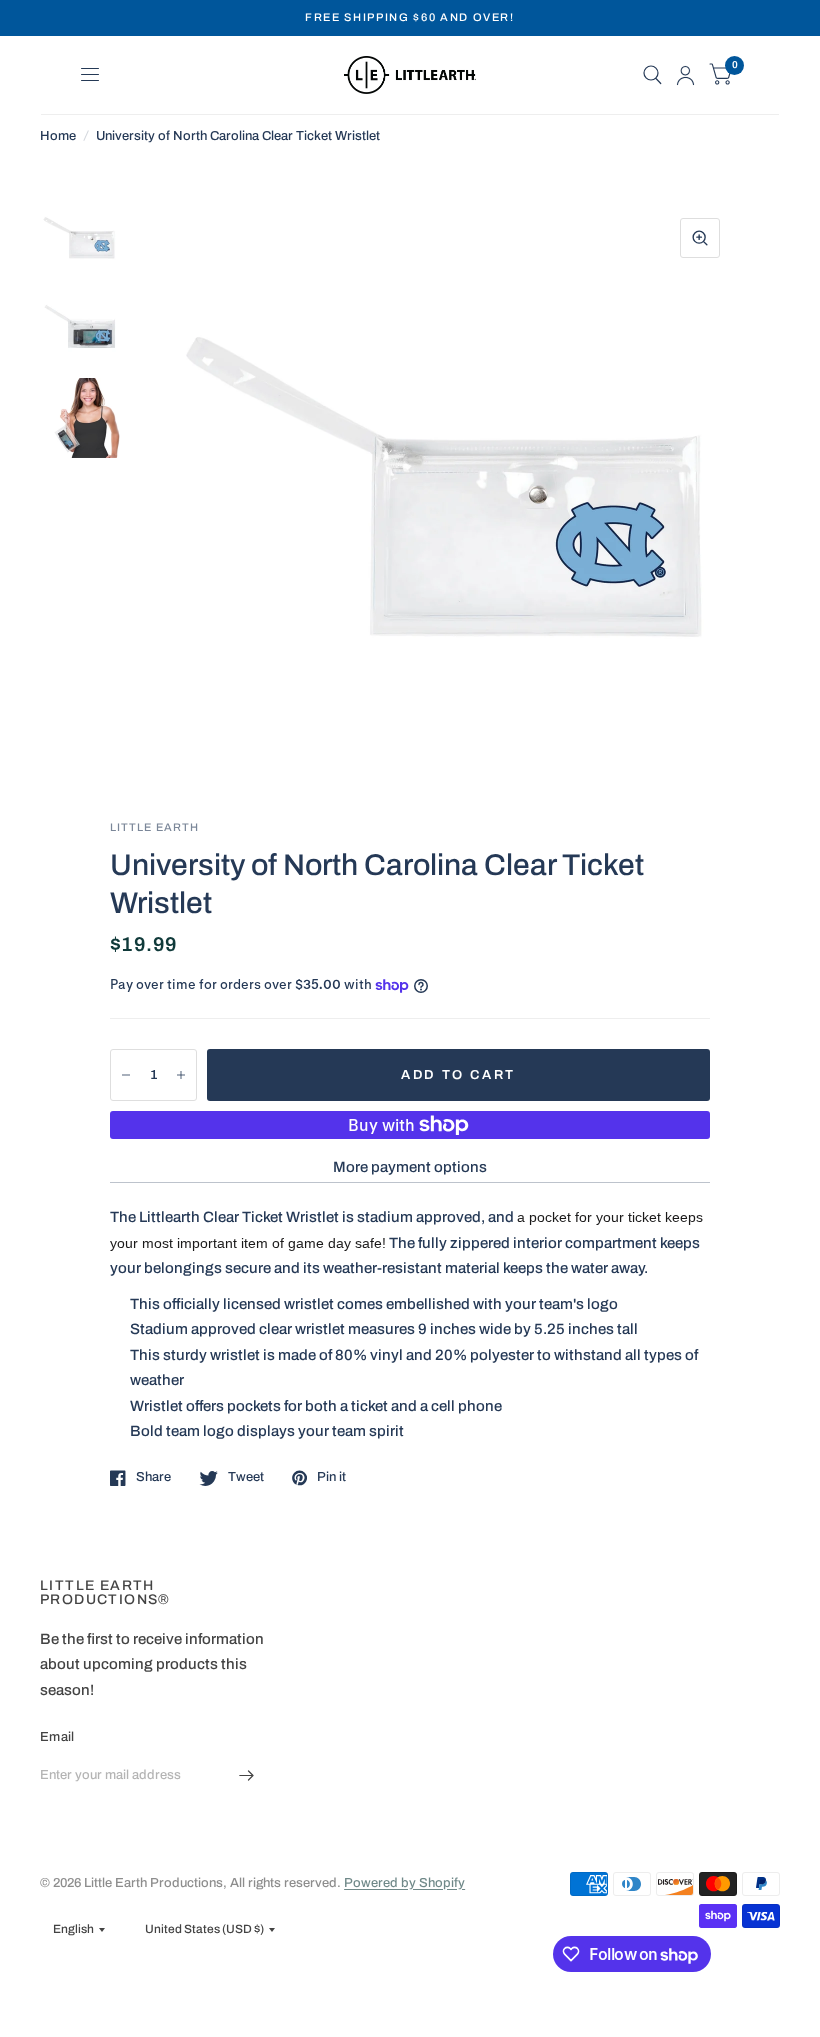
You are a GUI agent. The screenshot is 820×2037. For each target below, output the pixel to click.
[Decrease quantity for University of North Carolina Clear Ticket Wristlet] (126, 1075)
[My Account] (685, 75)
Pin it (331, 1477)
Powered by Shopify (404, 1883)
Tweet (246, 1477)
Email (57, 1737)
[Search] (652, 75)
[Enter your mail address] (247, 1776)
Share (153, 1477)
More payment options (410, 1167)
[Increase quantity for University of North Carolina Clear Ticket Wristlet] (181, 1075)
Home (58, 136)
